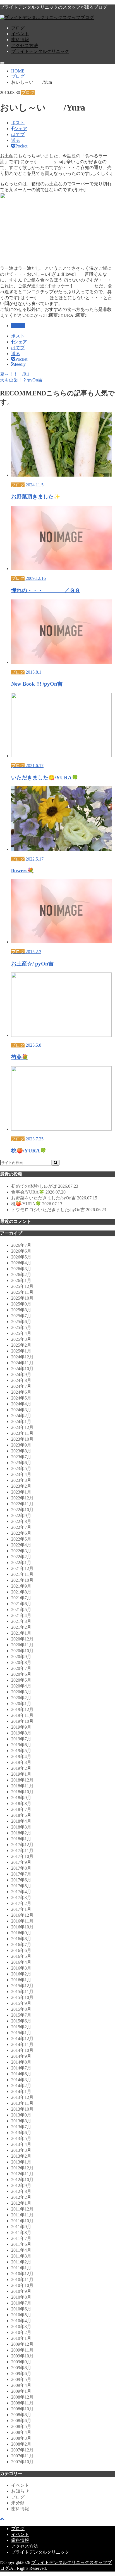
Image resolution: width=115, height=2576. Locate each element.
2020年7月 (21, 1668)
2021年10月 (22, 1580)
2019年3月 (21, 1762)
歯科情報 (20, 40)
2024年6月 (21, 1392)
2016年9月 (21, 1933)
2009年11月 (22, 2350)
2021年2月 (21, 1627)
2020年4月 (21, 1686)
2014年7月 (21, 2068)
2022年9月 (21, 1516)
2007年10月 (22, 2462)
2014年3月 (21, 2080)
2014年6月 (21, 2074)
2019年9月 (21, 1727)
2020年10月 (22, 1651)
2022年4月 (21, 1545)
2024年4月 (21, 1404)
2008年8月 (21, 2415)
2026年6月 (21, 1251)
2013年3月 (21, 2150)
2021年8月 (21, 1592)
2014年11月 (22, 2044)
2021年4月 (21, 1615)
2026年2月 (21, 1275)
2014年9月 (21, 2056)
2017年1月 (21, 1909)
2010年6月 (21, 2309)
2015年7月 (21, 2015)
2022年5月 (21, 1539)
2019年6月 (21, 1745)
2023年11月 (22, 1433)
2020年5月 (21, 1680)
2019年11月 (22, 1715)
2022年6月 (21, 1533)
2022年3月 (21, 1551)
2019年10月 (22, 1721)
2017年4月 (21, 1892)
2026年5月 (21, 1257)
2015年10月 (22, 1997)
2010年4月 (21, 2321)
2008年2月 (21, 2444)
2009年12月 (22, 2344)
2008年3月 (21, 2438)
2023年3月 (21, 1480)
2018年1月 (21, 1839)
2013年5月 (21, 2138)
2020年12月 (22, 1639)
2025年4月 (21, 1333)
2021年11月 (22, 1574)
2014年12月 (22, 2039)
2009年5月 (21, 2379)
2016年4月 (21, 1962)
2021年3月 (21, 1621)
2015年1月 (21, 2033)
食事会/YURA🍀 (38, 1192)
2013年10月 (22, 2109)
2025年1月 (21, 1351)
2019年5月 (21, 1751)
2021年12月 (22, 1568)
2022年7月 (21, 1527)
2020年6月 (21, 1674)
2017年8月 (21, 1868)
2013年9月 (21, 2115)
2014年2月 (21, 2086)
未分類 (18, 2503)
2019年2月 (21, 1768)
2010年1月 (21, 2338)
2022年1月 (21, 1563)
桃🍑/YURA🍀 (37, 1204)
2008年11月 (22, 2403)
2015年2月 (21, 2027)
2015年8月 (21, 2009)
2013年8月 (21, 2121)
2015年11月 (22, 1992)
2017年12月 (22, 1845)
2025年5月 (21, 1327)
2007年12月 (22, 2450)
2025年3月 (21, 1339)
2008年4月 (21, 2432)
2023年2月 (21, 1486)
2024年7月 (21, 1386)
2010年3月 (21, 2327)
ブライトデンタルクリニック (40, 51)
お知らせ (20, 2491)
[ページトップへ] (2, 2519)
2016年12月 (22, 1915)
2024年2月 (21, 1416)
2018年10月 (22, 1792)
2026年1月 (21, 1280)
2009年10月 (22, 2356)
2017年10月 (22, 1856)
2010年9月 (21, 2291)
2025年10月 (22, 1298)
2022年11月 (22, 1504)
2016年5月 (21, 1956)
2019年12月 (22, 1709)
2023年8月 (21, 1451)
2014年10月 (22, 2050)
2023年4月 (21, 1474)
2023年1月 (21, 1492)
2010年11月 (22, 2280)
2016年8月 (21, 1939)
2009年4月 (21, 2385)
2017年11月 (22, 1850)
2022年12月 (22, 1498)
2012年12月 (22, 2168)
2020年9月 (21, 1657)
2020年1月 (21, 1704)
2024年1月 (21, 1421)
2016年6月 (21, 1950)
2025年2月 (21, 1345)
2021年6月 (21, 1604)
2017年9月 (21, 1862)
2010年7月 (21, 2303)
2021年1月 (21, 1633)
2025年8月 (21, 1310)
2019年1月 (21, 1774)
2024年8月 (21, 1380)
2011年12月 (22, 2209)
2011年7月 (21, 2238)
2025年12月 (22, 1286)
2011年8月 (21, 2232)
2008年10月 (22, 2409)
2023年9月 (21, 1445)
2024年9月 (21, 1374)
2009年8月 (21, 2368)
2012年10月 (22, 2180)
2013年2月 (21, 2156)
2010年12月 (22, 2274)
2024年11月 (22, 1363)
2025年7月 (21, 1316)
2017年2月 (21, 1903)
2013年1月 (21, 2162)
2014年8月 (21, 2062)
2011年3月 (21, 2256)
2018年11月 (22, 1786)
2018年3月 (21, 1827)
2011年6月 (21, 2244)
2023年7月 (21, 1457)
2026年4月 (21, 1263)
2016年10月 (22, 1927)
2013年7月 (21, 2127)
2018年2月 (21, 1833)
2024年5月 (21, 1398)
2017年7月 (21, 1874)
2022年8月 (21, 1521)
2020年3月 (21, 1692)
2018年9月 (21, 1798)
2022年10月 (22, 1510)
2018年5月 (21, 1815)
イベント (20, 34)
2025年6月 (21, 1322)
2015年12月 (22, 1986)
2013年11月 (22, 2103)
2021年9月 (21, 1586)
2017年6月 (21, 1880)
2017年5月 (21, 1886)
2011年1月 (21, 2268)
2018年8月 (21, 1803)
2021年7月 (21, 1598)
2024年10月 (22, 1369)
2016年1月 (21, 1980)
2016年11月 (22, 1921)
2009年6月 (21, 2374)
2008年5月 (21, 2426)
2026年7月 (21, 1245)
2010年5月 (21, 2315)
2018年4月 (21, 1821)
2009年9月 (21, 2362)
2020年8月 (21, 1662)
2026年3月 (21, 1269)
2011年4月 (21, 2250)
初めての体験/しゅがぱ (45, 1186)
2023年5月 (21, 1469)
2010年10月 (22, 2285)
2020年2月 (21, 1698)
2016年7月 (21, 1945)
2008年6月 (21, 2421)
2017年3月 (21, 1898)
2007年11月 (22, 2456)
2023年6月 (21, 1463)
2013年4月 (21, 2144)
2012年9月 (21, 2185)
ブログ (18, 28)
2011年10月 (22, 2221)
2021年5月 (21, 1610)
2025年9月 (21, 1304)
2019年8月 (21, 1733)
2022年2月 (21, 1557)
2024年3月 (21, 1410)
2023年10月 (22, 1439)
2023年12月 (22, 1427)
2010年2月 (21, 2332)
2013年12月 (22, 2097)
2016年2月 (21, 1974)
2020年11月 (22, 1645)
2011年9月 (21, 2227)
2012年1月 (21, 2203)
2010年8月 (21, 2297)
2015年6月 (21, 2021)
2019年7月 (21, 1739)
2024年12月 (22, 1357)
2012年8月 (21, 2191)
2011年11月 (22, 2215)
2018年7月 (21, 1809)
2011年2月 (21, 2262)
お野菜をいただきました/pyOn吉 (54, 1198)
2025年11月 (22, 1292)
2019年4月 (21, 1756)
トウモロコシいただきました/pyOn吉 (59, 1210)
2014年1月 (21, 2091)
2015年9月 (21, 2003)
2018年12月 (22, 1780)
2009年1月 (21, 2391)
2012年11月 (22, 2174)
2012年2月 (21, 2197)
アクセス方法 (25, 45)
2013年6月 (21, 2133)
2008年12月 (22, 2397)
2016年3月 (21, 1968)
